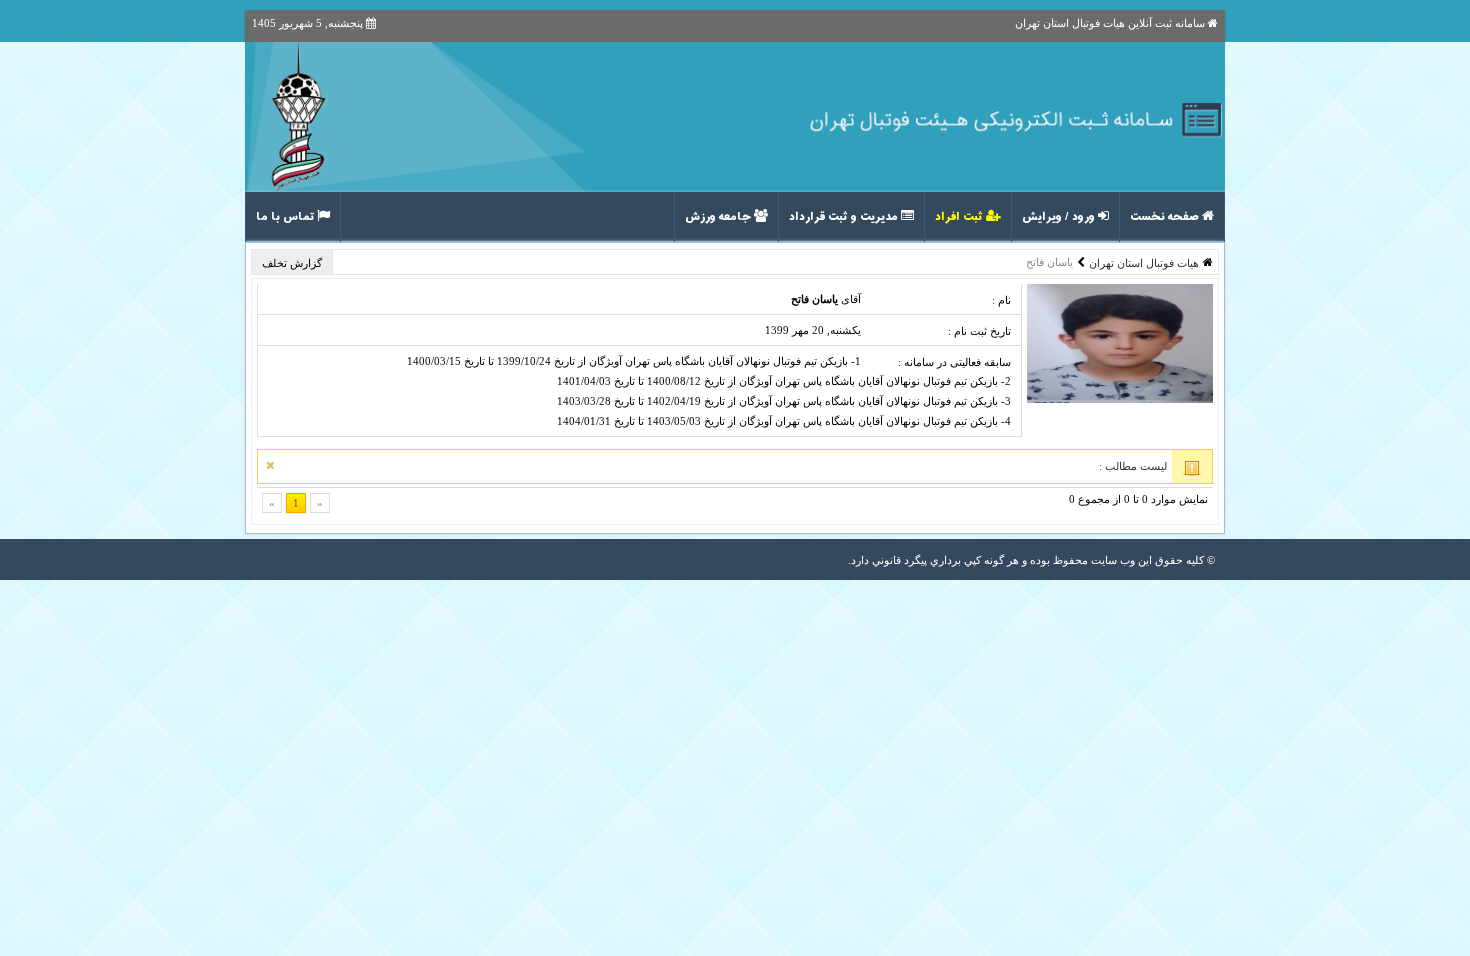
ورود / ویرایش (1060, 217)
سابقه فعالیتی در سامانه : (954, 362)
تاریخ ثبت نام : (979, 331)
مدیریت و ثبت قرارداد (845, 217)
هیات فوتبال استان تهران (1144, 263)
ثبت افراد (960, 217)
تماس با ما (286, 217)
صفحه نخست (1166, 217)
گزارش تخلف (293, 263)
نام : (1001, 300)
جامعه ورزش (719, 217)
